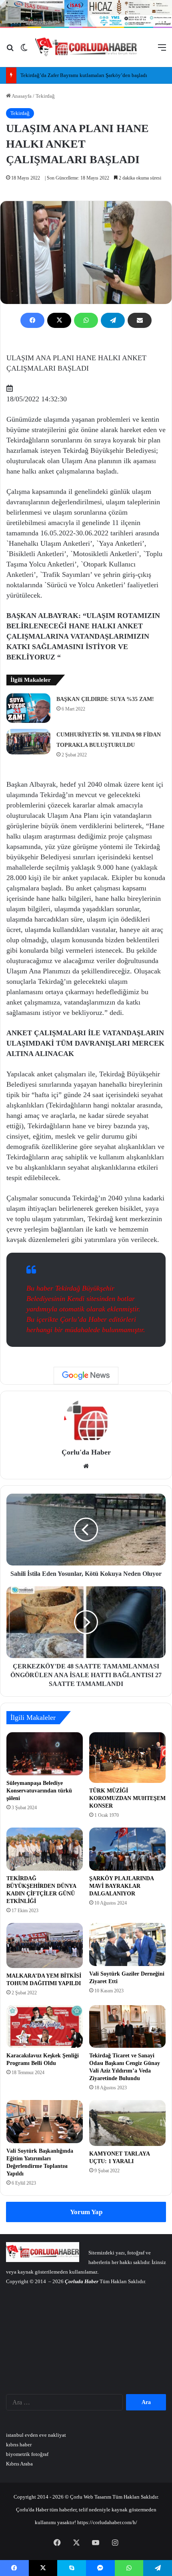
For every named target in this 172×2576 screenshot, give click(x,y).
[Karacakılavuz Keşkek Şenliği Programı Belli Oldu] (45, 2027)
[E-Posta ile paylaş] (140, 320)
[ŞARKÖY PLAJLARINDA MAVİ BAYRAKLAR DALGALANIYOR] (127, 1849)
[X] (59, 320)
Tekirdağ (45, 96)
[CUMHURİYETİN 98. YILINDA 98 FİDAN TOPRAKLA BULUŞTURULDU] (28, 742)
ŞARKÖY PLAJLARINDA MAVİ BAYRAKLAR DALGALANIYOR (122, 1886)
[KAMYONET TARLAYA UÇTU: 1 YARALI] (127, 2123)
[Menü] (162, 50)
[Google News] (86, 1376)
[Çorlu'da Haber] (86, 47)
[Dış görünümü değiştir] (24, 50)
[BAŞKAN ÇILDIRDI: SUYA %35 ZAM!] (28, 708)
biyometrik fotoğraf (27, 2454)
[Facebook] (32, 320)
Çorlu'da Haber (86, 1452)
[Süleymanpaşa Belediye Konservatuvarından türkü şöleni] (45, 1754)
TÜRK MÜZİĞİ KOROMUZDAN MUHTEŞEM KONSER (127, 1798)
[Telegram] (113, 320)
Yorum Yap (86, 2212)
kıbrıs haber (19, 2445)
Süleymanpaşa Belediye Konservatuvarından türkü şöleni (39, 1791)
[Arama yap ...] (10, 50)
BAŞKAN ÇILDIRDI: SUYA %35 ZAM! (105, 699)
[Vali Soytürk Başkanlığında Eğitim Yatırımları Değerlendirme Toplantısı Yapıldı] (45, 2122)
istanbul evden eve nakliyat (36, 2435)
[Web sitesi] (86, 1466)
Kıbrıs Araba (19, 2464)
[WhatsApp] (86, 320)
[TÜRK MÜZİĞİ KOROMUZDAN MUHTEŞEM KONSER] (127, 1758)
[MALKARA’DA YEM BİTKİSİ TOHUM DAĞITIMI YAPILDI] (45, 1945)
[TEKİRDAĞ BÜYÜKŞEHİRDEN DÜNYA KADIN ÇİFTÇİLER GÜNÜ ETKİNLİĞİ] (45, 1849)
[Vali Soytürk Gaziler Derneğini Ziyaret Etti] (127, 1944)
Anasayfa (21, 96)
